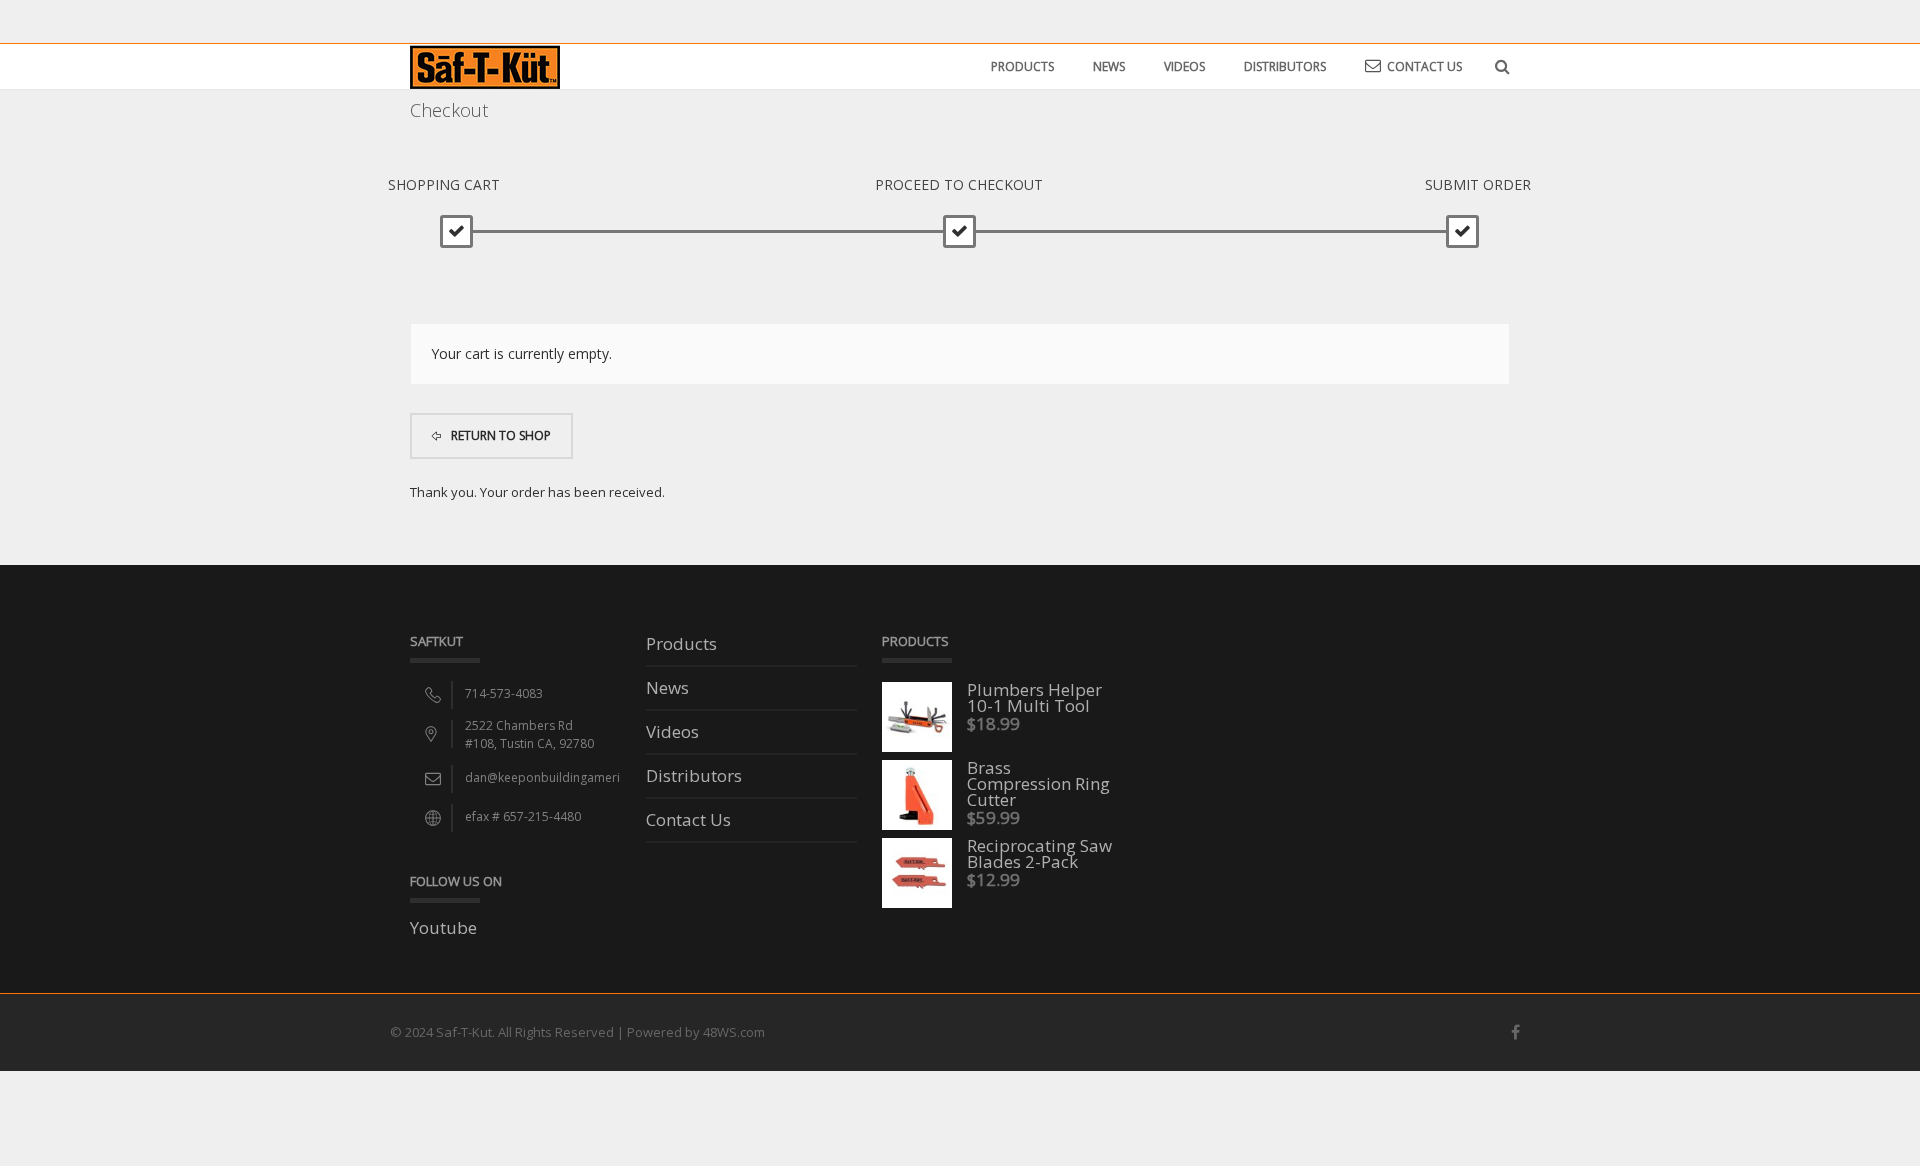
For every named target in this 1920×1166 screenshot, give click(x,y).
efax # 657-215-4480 (523, 816)
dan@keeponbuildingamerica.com (563, 777)
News (1109, 66)
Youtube (443, 927)
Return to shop (499, 435)
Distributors (1285, 66)
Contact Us (1424, 66)
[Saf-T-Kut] (485, 65)
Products (1022, 66)
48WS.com (734, 1032)
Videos (1184, 66)
